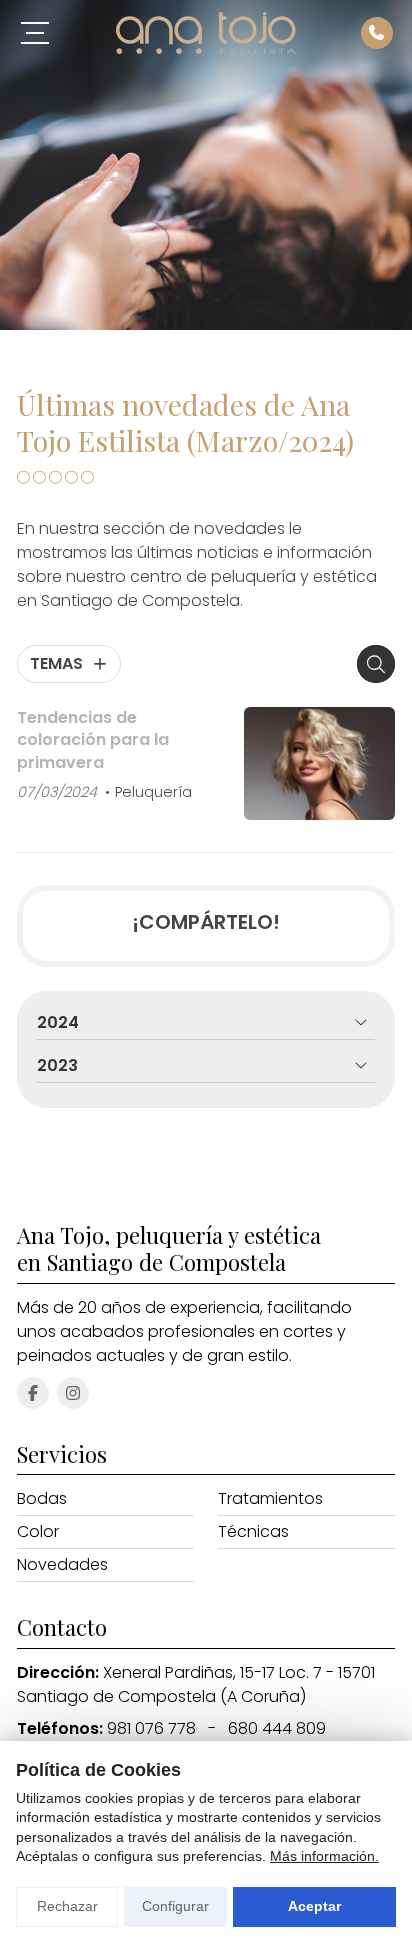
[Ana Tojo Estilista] (206, 33)
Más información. (324, 1856)
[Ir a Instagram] (73, 1393)
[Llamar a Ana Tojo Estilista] (377, 33)
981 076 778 (151, 1728)
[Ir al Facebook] (33, 1393)
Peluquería (153, 792)
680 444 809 (277, 1728)
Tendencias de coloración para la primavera (93, 740)
